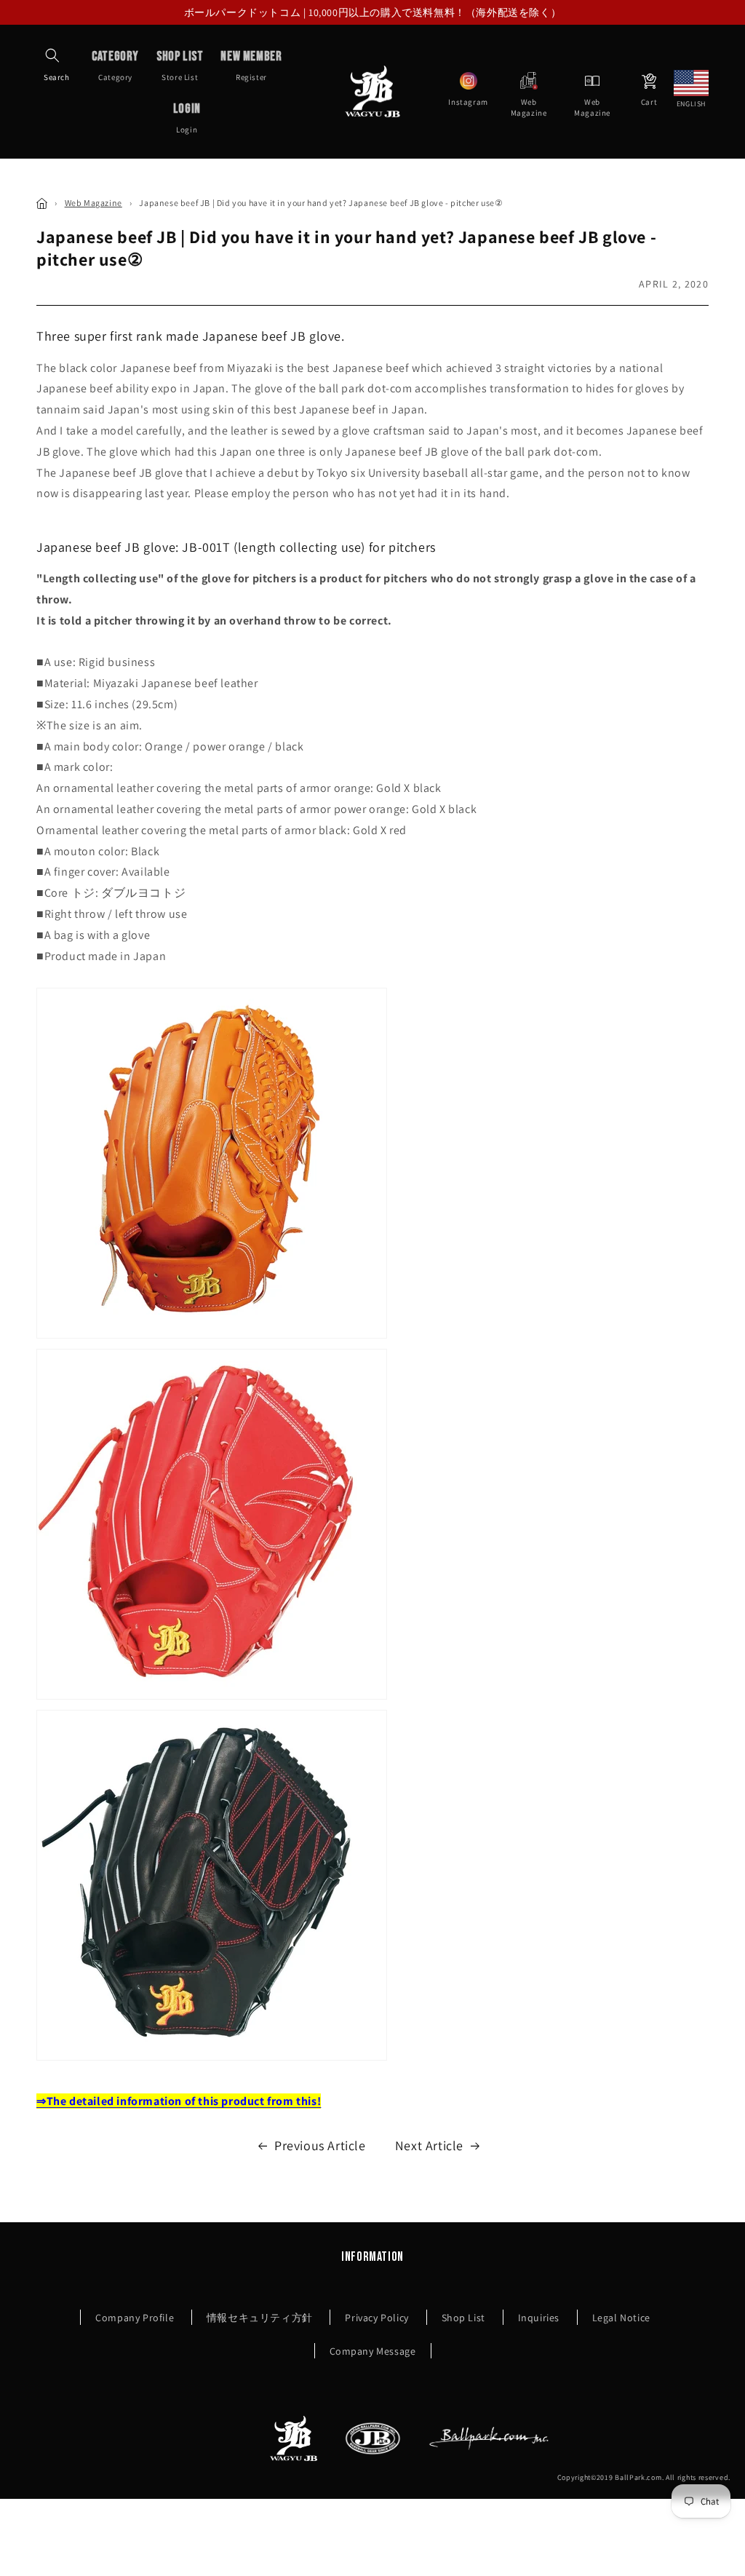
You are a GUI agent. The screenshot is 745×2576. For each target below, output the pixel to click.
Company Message (373, 2351)
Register (251, 66)
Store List (180, 66)
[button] (52, 55)
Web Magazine (93, 203)
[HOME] (42, 203)
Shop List (463, 2318)
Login (187, 118)
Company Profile (135, 2318)
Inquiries (539, 2318)
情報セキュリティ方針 (260, 2318)
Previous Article (320, 2145)
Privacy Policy (377, 2318)
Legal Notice (621, 2318)
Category (115, 66)
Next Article (429, 2145)
